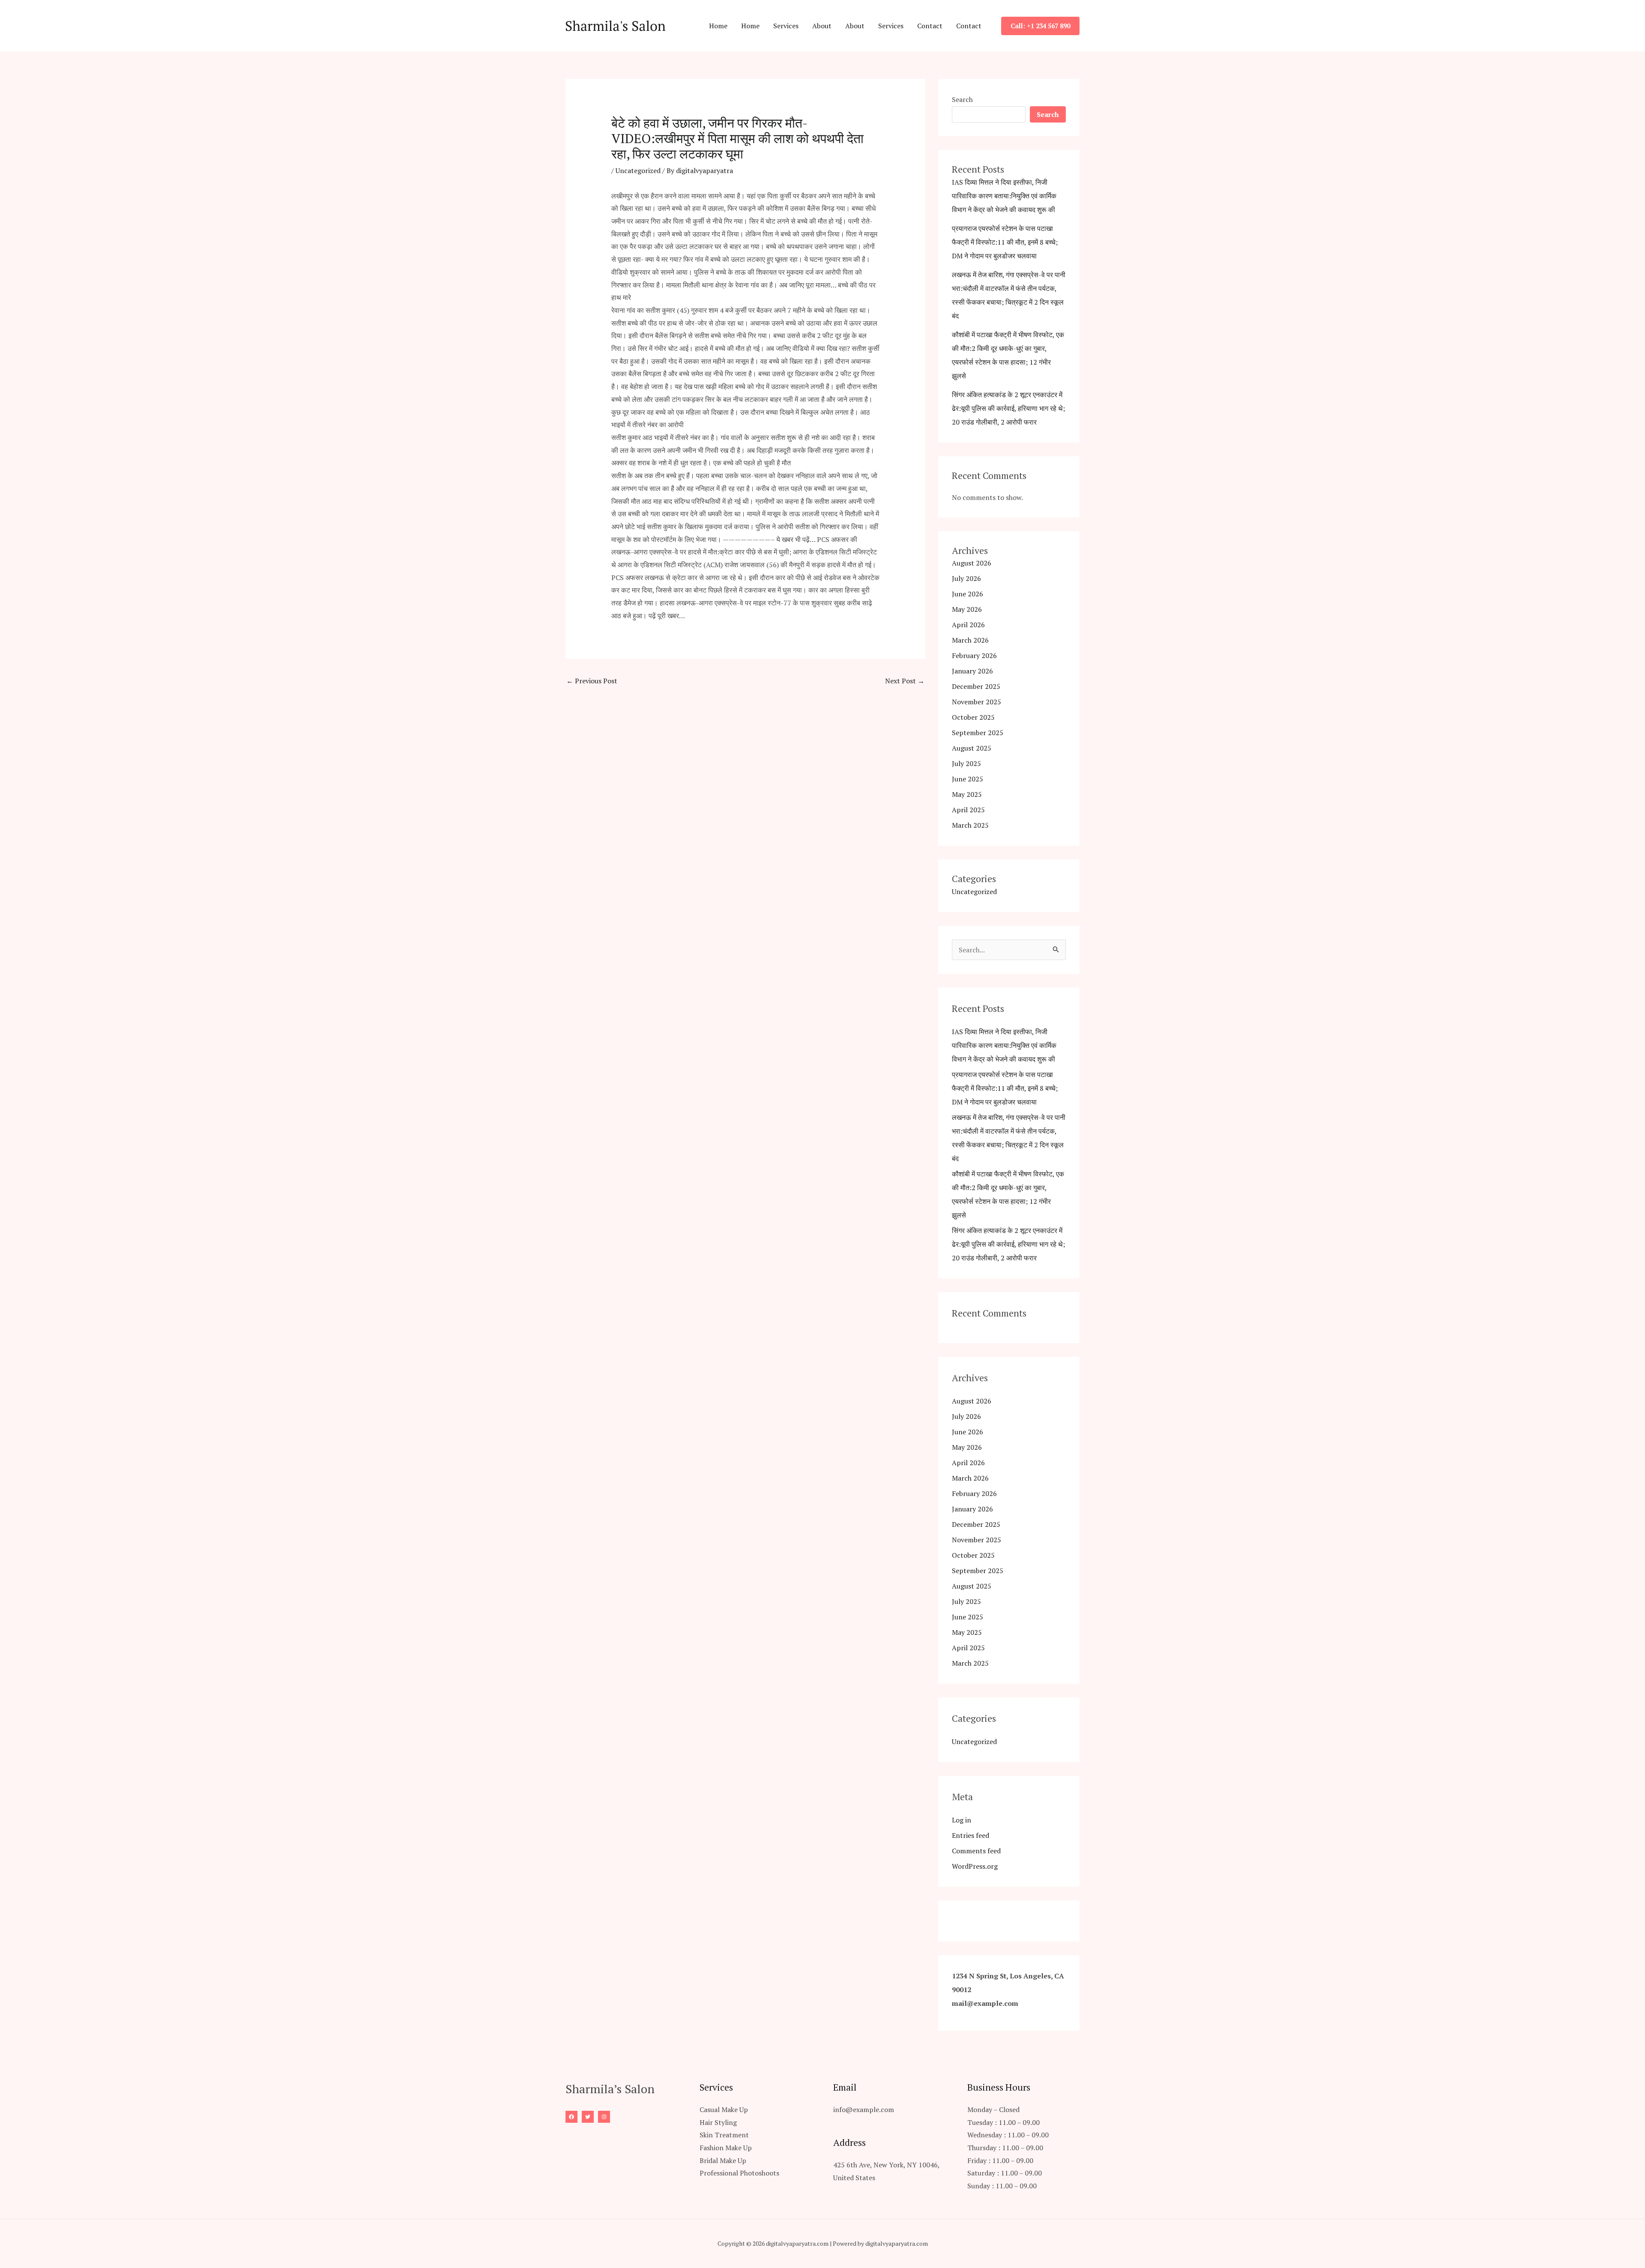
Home (718, 26)
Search (962, 99)
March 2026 (970, 640)
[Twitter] (588, 2117)
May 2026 (967, 609)
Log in (962, 1820)
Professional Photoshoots (739, 2173)
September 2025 (978, 733)
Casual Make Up (724, 2109)
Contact (930, 26)
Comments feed (976, 1851)
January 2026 (972, 671)
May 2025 (967, 794)
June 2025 (968, 779)
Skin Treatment (724, 2135)
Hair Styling (718, 2122)
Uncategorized (638, 171)
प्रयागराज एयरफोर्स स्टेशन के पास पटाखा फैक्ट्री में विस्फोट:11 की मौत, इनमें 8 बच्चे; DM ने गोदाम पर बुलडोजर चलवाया (1005, 242)
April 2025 (968, 810)
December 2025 (976, 686)
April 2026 (968, 625)
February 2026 (974, 655)
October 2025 (973, 717)
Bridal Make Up (723, 2160)
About (822, 26)
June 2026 (968, 594)
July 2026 (966, 578)
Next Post (905, 681)
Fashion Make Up (726, 2148)
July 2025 (966, 763)
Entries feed (971, 1835)
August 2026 (972, 563)
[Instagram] (604, 2117)
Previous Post (592, 681)
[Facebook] (571, 2117)
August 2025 (972, 748)
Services (786, 26)
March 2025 (970, 825)
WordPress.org (975, 1866)
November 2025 (977, 702)
